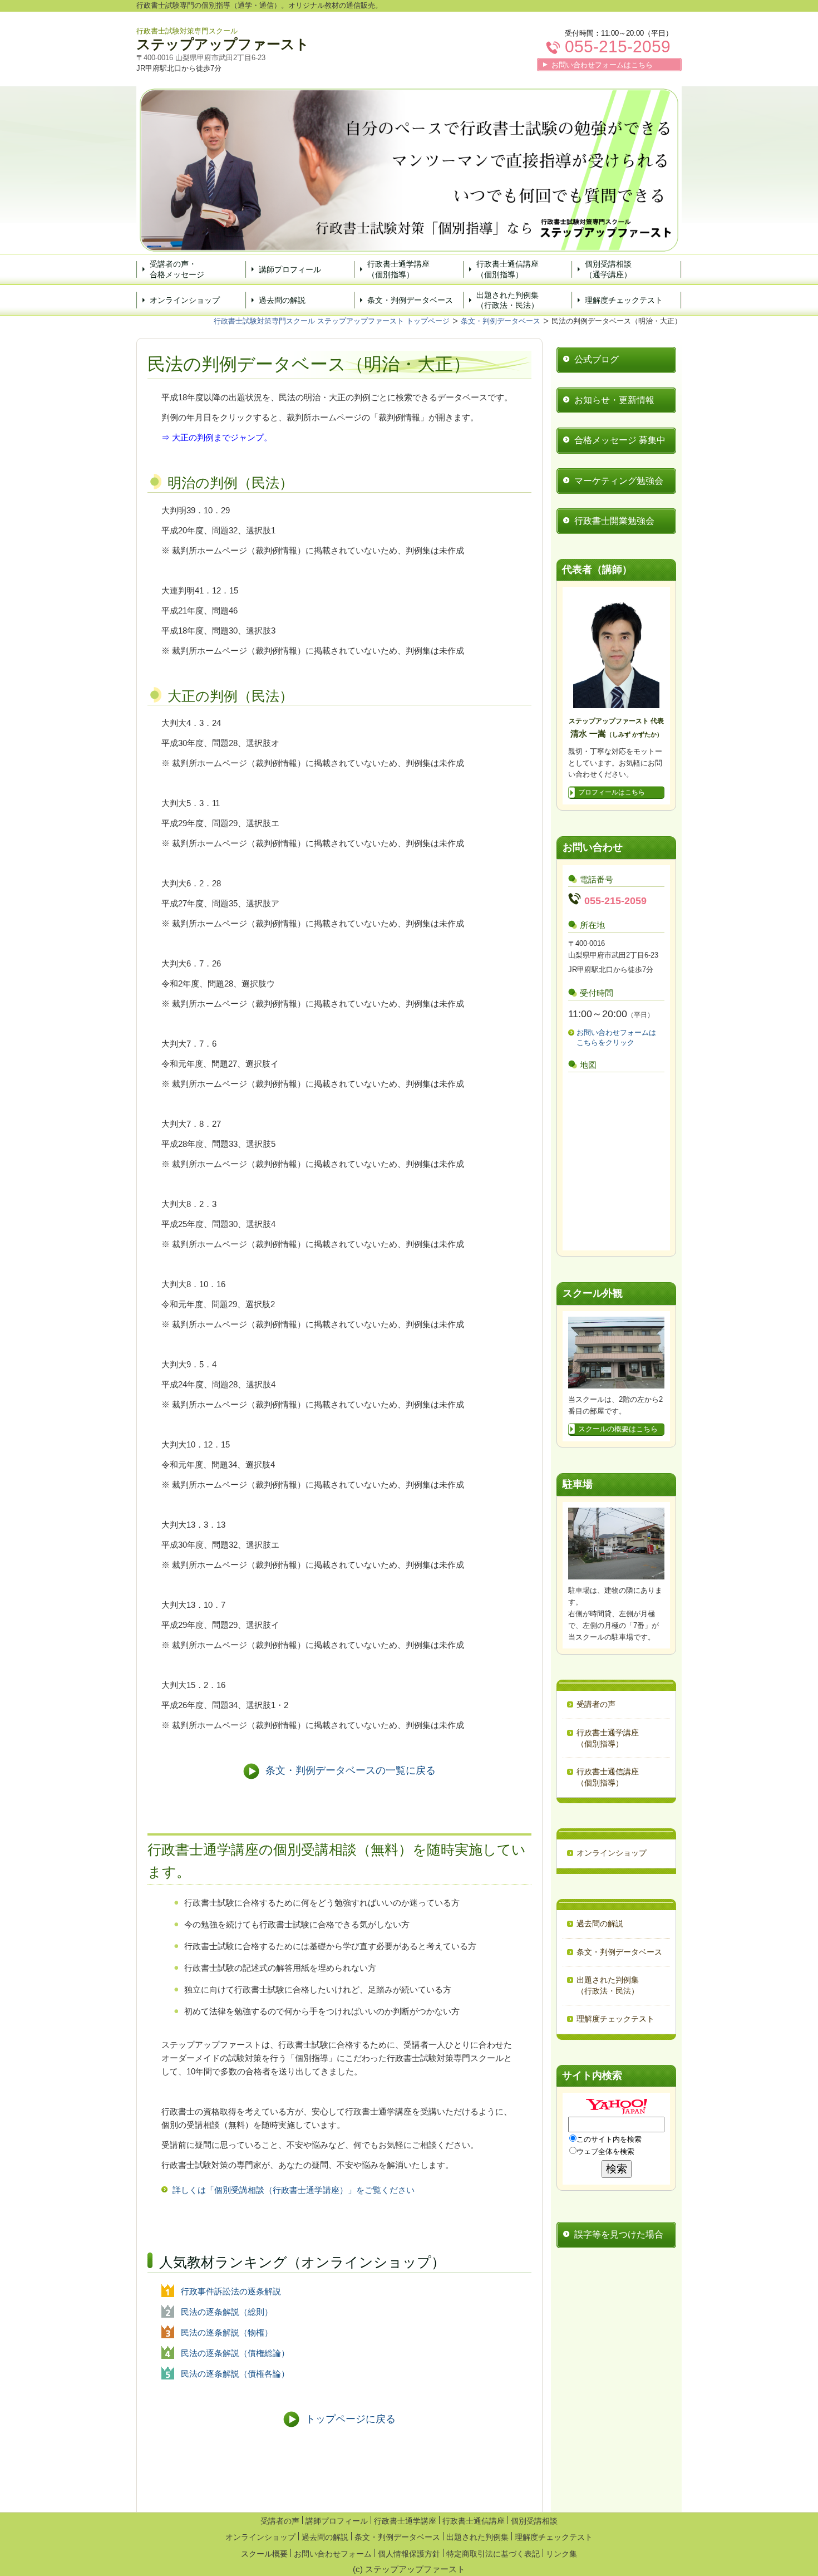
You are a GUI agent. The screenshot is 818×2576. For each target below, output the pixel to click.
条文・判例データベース (410, 300)
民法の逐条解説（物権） (227, 2332)
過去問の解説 (282, 300)
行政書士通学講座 (405, 2521)
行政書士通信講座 (474, 2521)
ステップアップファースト (223, 44)
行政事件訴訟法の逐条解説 (231, 2291)
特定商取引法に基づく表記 (493, 2554)
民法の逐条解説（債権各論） (235, 2374)
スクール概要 (264, 2554)
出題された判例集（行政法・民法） (507, 300)
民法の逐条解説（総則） (227, 2312)
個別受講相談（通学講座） (608, 269)
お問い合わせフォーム (333, 2554)
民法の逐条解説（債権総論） (235, 2353)
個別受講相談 (534, 2521)
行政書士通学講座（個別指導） (398, 269)
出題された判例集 (477, 2537)
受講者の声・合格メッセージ (177, 269)
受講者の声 (280, 2521)
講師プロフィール (290, 269)
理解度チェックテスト (624, 300)
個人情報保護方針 (409, 2554)
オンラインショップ (185, 300)
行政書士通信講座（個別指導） (507, 269)
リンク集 (561, 2554)
